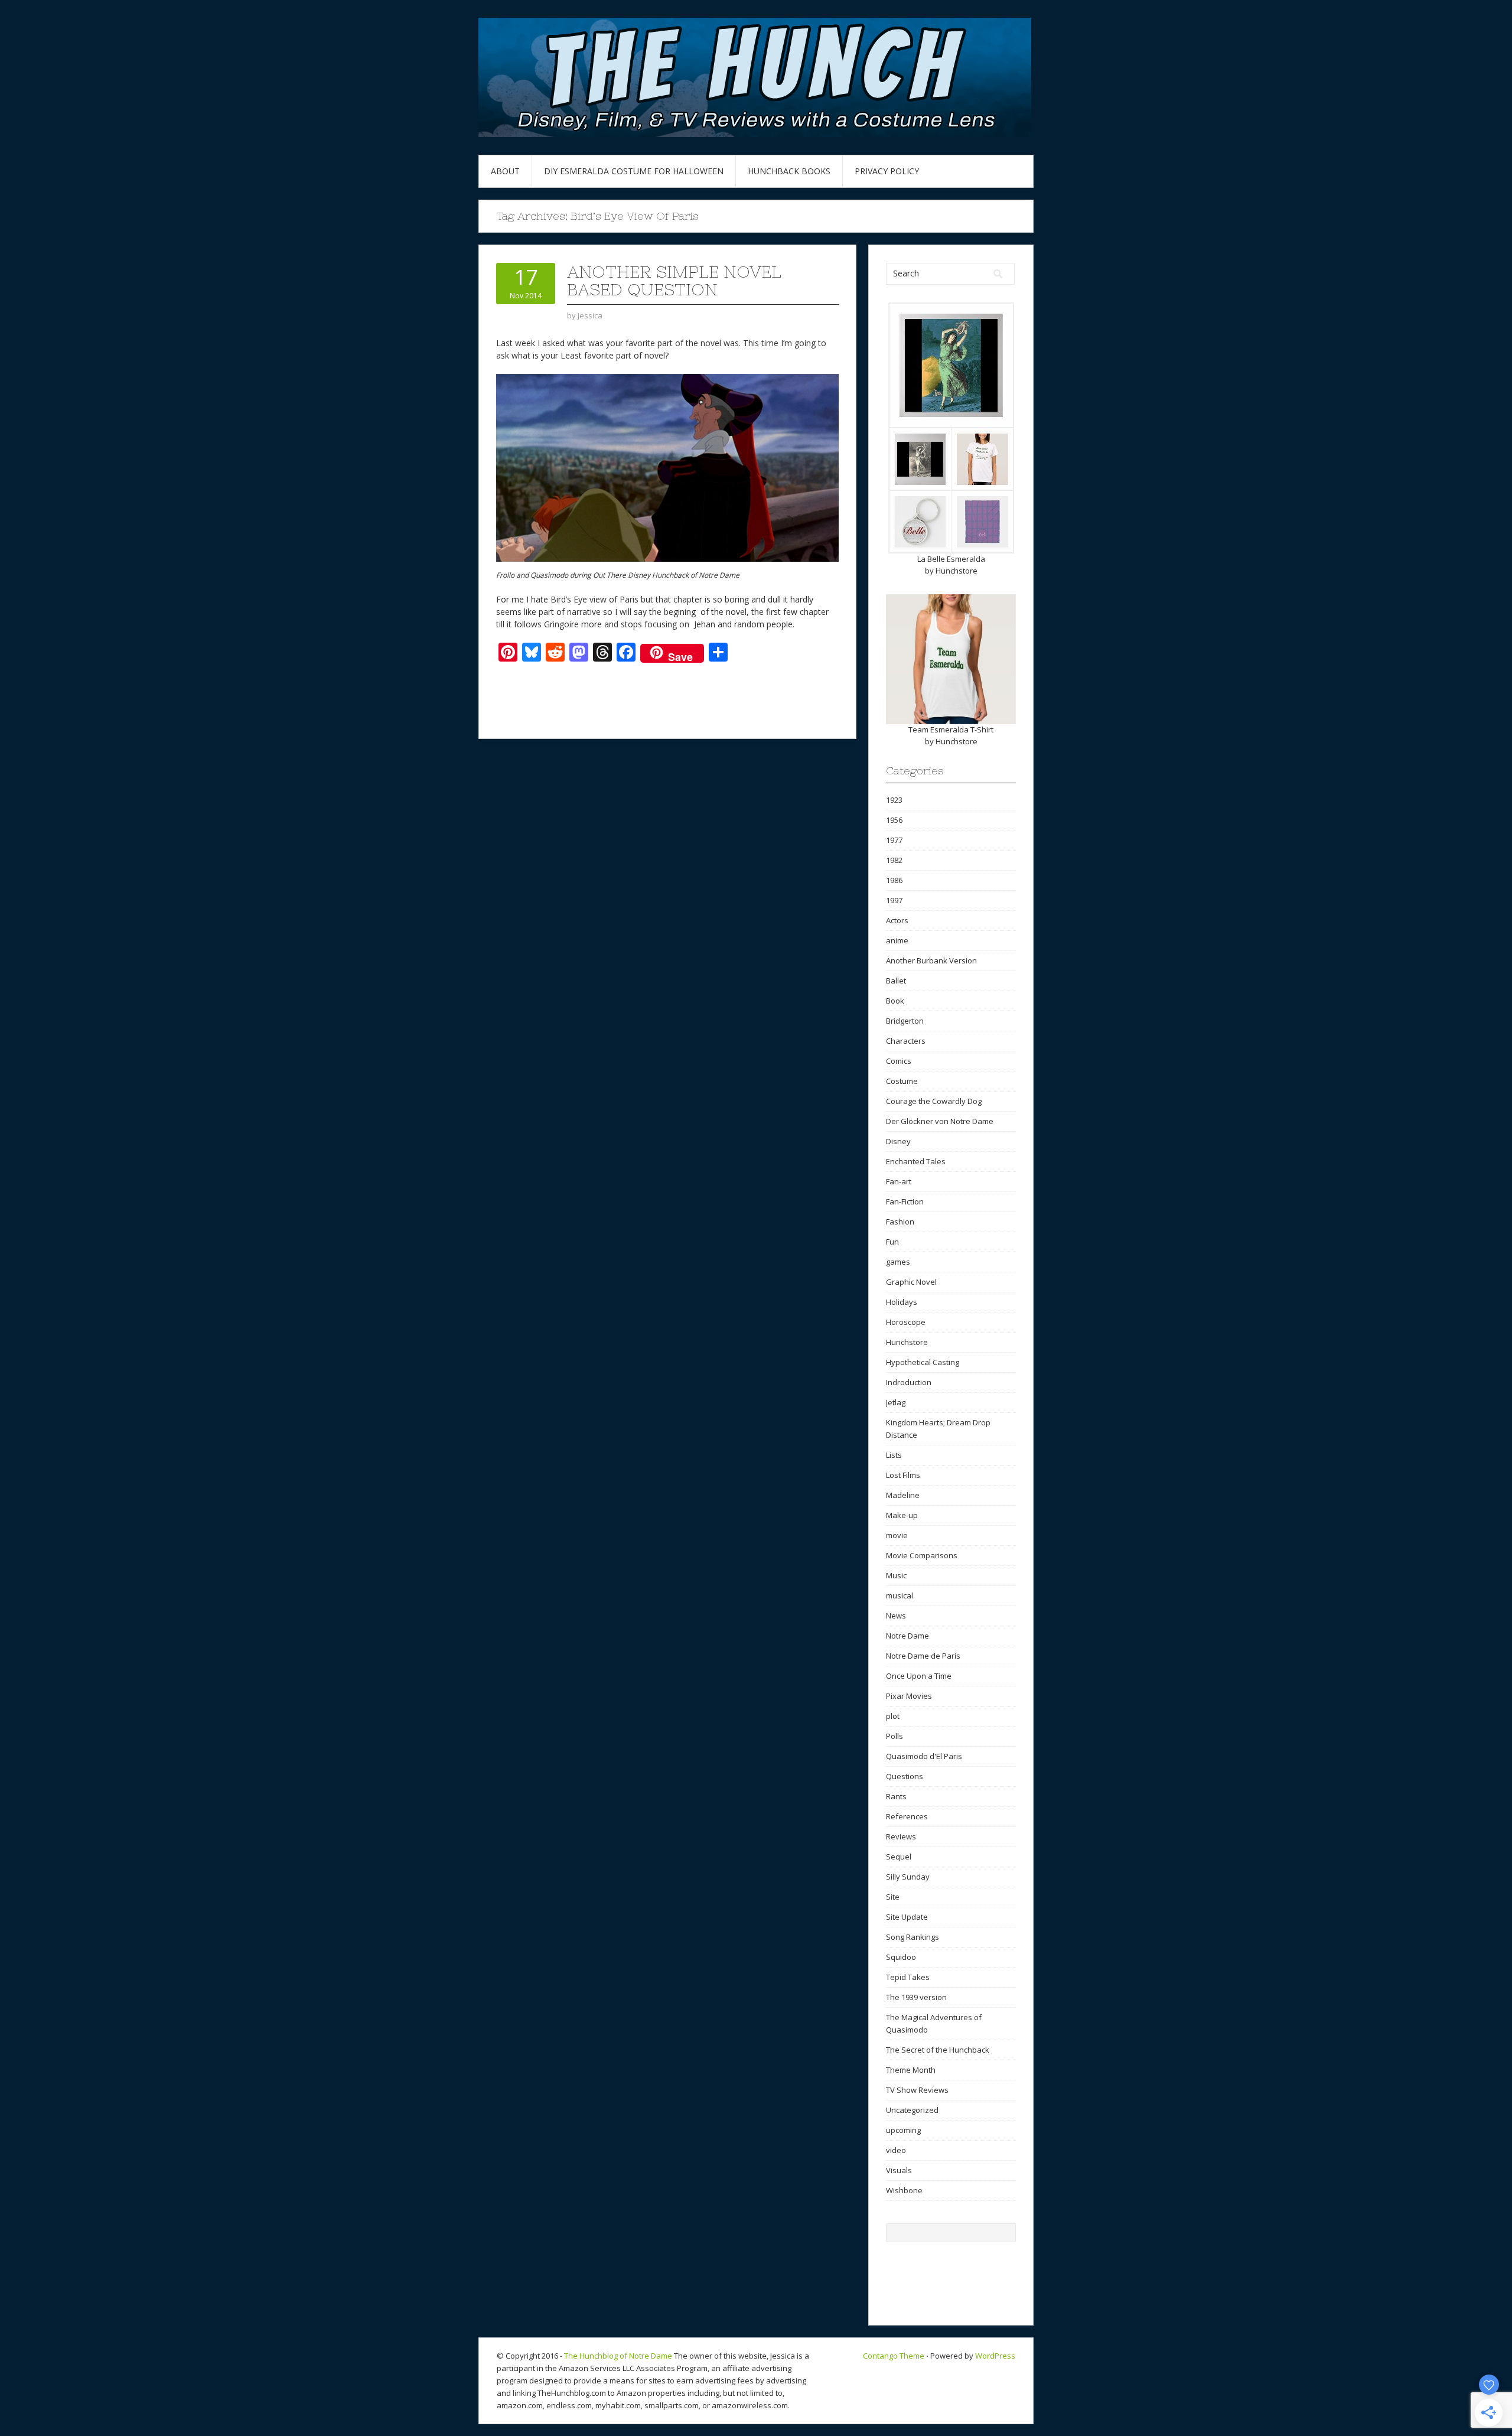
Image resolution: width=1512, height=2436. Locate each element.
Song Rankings (913, 1937)
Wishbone (904, 2190)
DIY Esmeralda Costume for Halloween (634, 171)
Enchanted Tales (916, 1161)
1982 (894, 860)
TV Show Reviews (917, 2090)
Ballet (896, 981)
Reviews (901, 1836)
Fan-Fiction (905, 1201)
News (896, 1616)
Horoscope (906, 1322)
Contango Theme (894, 2356)
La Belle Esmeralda (951, 559)
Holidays (902, 1302)
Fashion (900, 1222)
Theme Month (911, 2070)
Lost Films (903, 1475)
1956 (894, 820)
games (898, 1262)
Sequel (899, 1857)
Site (893, 1897)
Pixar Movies (909, 1696)
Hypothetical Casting (923, 1362)
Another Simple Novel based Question (674, 281)
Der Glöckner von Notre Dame (940, 1121)
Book (895, 1001)
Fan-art (899, 1181)
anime (897, 940)
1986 (894, 880)
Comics (899, 1061)
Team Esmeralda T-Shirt (951, 730)
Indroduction (909, 1382)
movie (897, 1535)
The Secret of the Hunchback (938, 2050)
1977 (894, 840)
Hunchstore (957, 571)
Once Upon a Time (919, 1676)
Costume (902, 1081)
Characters (906, 1041)
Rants (896, 1796)
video (896, 2150)
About (505, 171)
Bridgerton (905, 1021)
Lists (894, 1455)
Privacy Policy (887, 171)
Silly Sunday (908, 1877)
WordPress (995, 2356)
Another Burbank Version (931, 960)
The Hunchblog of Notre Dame (618, 2356)
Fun (892, 1242)
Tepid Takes (908, 1977)
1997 (894, 900)
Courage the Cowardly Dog (934, 1101)
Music (896, 1575)
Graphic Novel (911, 1282)
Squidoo (901, 1957)
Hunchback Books (789, 171)
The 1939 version (916, 1997)
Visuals (899, 2170)
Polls (895, 1736)
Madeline (903, 1495)
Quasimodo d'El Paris (924, 1756)
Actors (897, 920)
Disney (898, 1141)
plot (893, 1716)
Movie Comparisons (922, 1555)
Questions (905, 1776)
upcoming (903, 2130)
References (907, 1816)
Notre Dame (907, 1636)
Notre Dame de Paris (923, 1656)
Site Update (907, 1917)
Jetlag (896, 1402)
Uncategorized (912, 2110)
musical (900, 1595)
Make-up (902, 1515)
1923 (894, 800)
